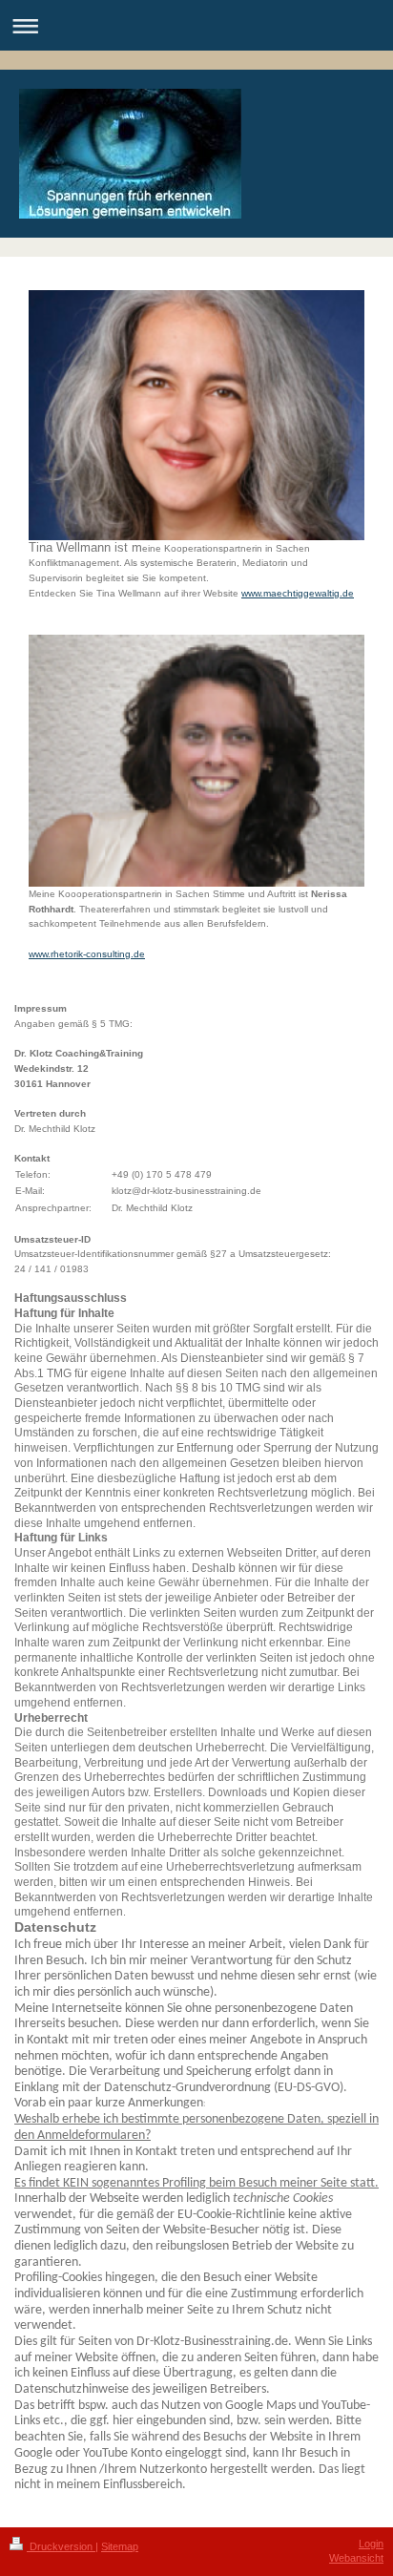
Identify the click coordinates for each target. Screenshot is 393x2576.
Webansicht (356, 2558)
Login (371, 2544)
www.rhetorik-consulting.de (87, 954)
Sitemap (120, 2546)
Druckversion (61, 2546)
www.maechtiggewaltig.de (298, 593)
